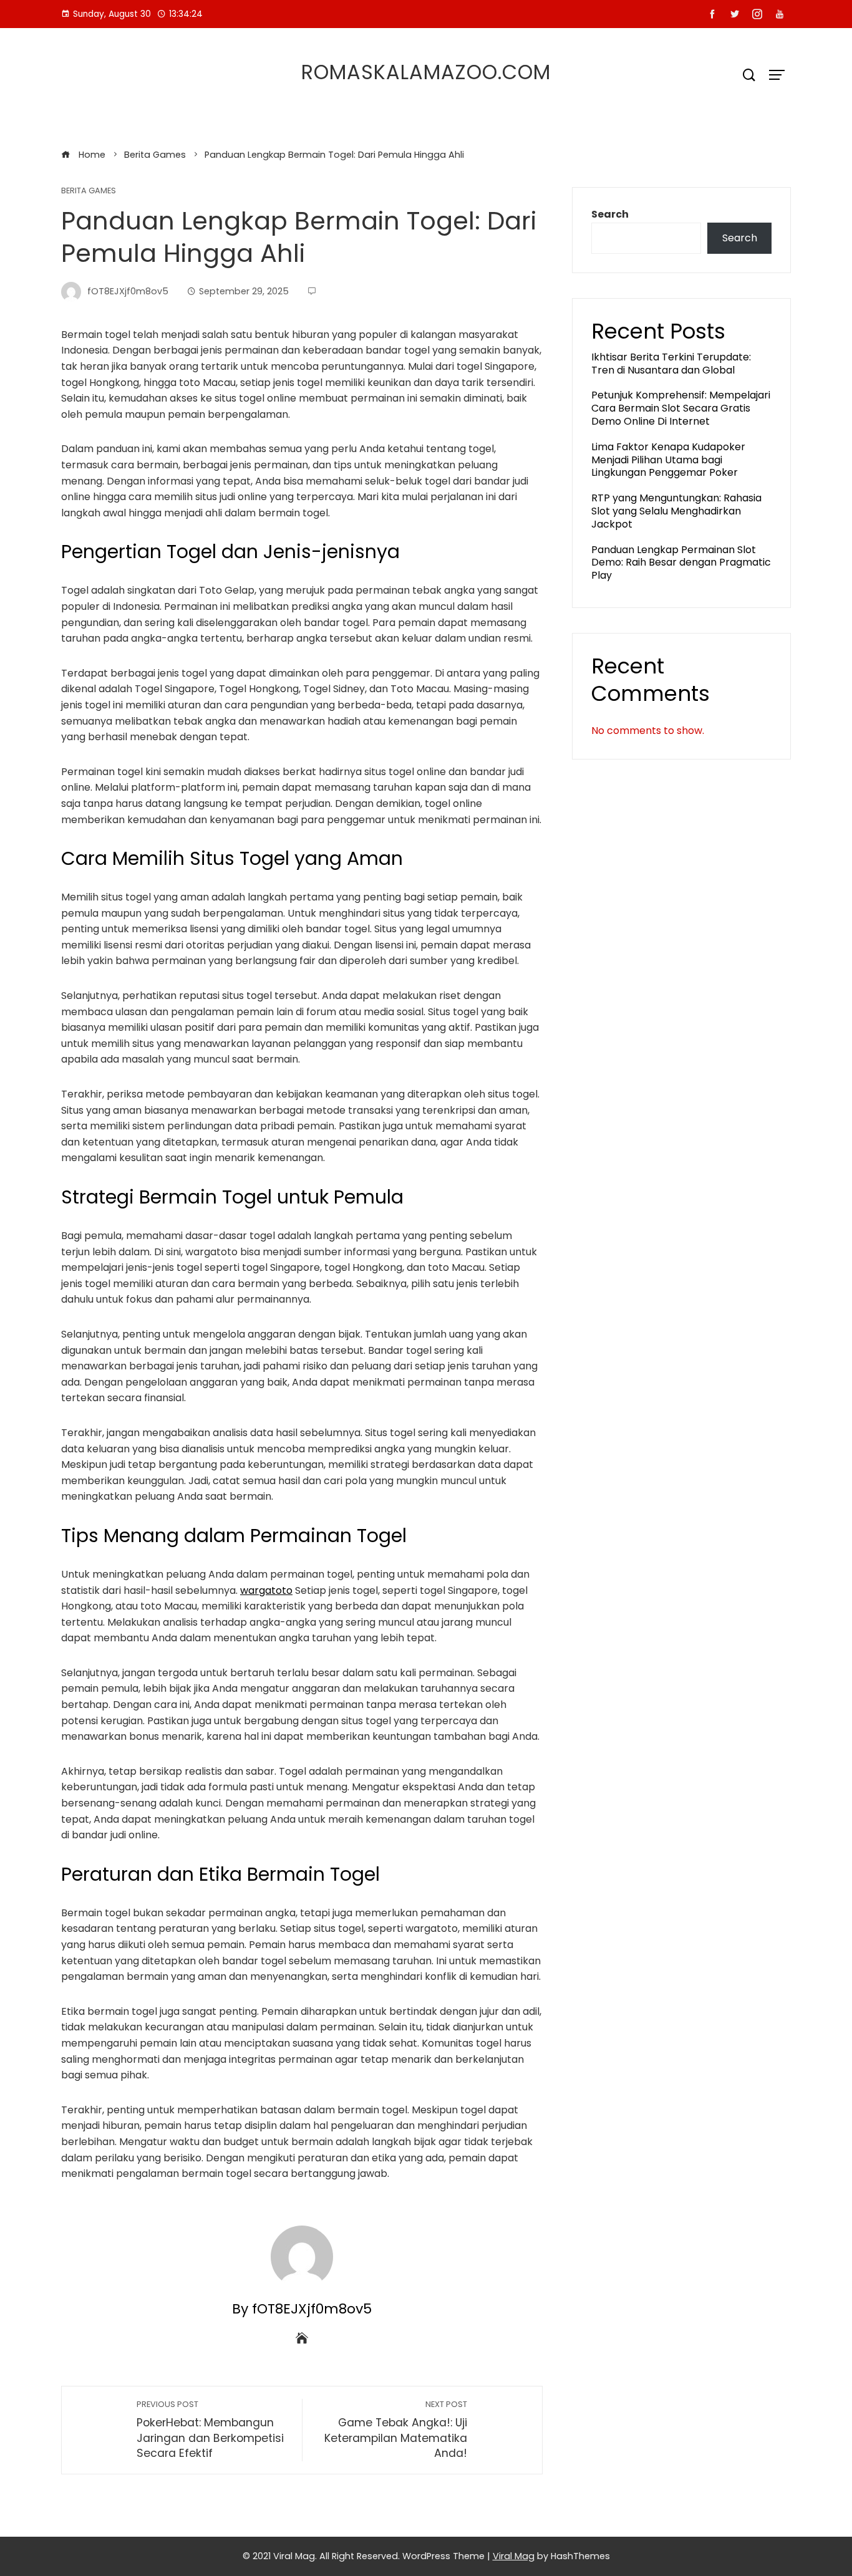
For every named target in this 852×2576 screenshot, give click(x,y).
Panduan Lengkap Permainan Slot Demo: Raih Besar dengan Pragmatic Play (681, 563)
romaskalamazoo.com (426, 72)
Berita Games (89, 191)
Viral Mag (514, 2556)
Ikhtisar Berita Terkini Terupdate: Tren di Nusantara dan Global (671, 364)
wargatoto (266, 1590)
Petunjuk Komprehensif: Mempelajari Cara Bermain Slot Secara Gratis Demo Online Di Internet (681, 408)
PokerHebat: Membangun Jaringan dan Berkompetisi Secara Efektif (210, 2430)
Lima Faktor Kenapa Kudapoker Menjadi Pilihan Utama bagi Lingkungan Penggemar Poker (668, 460)
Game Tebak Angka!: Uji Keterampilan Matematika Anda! (396, 2430)
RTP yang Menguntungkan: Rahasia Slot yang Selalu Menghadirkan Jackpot (676, 511)
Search (610, 214)
